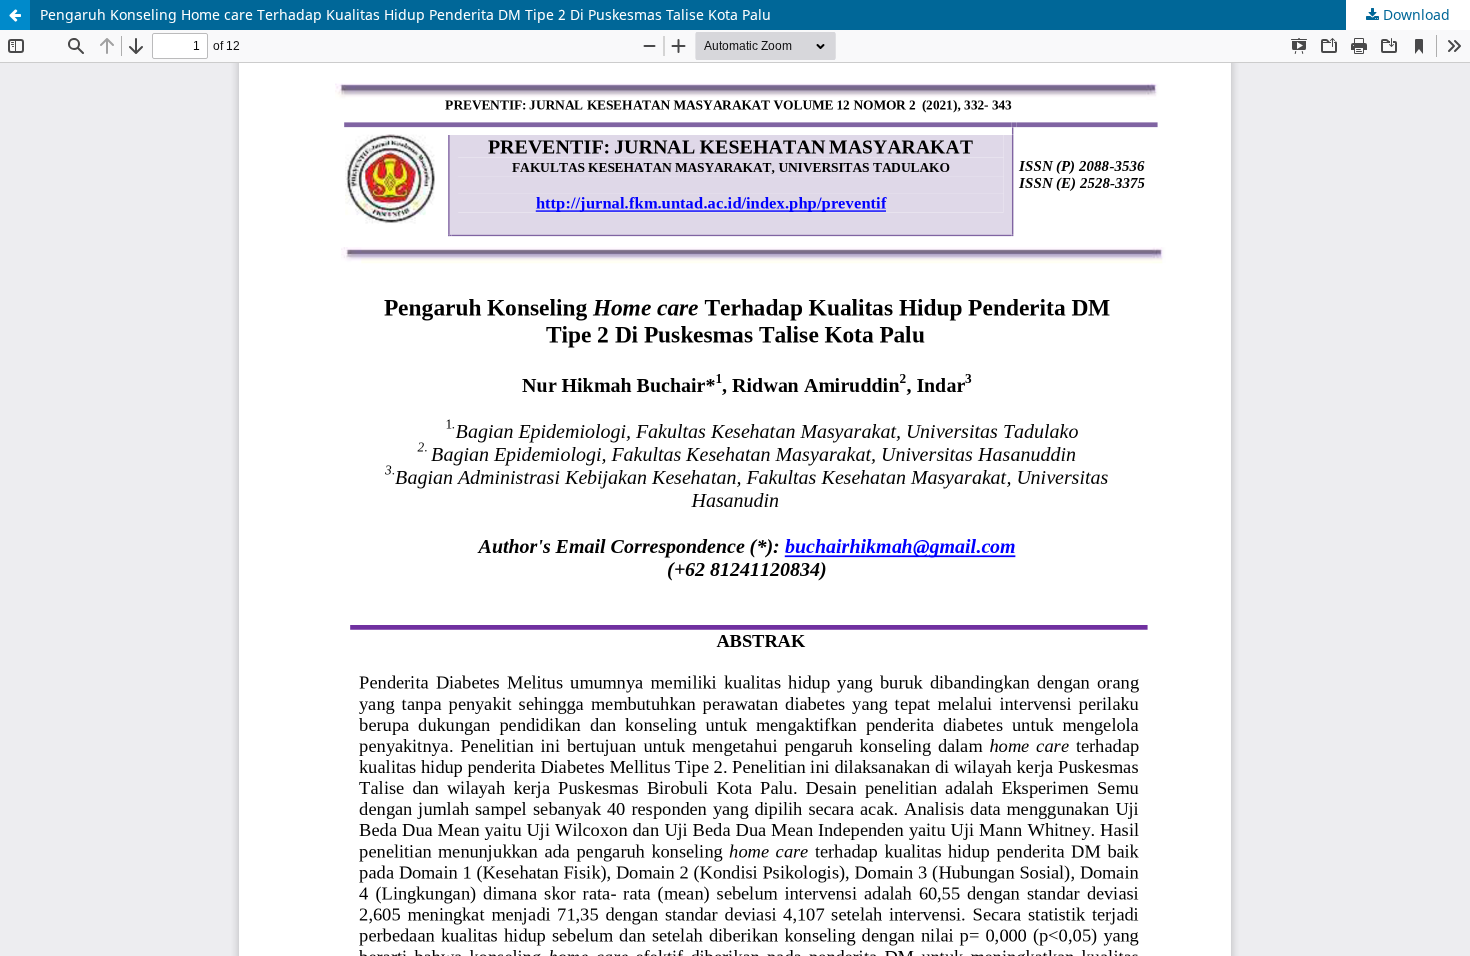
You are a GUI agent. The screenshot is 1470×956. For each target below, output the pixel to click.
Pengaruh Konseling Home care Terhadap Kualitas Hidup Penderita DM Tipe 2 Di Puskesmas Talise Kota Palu (405, 14)
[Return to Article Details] (15, 15)
